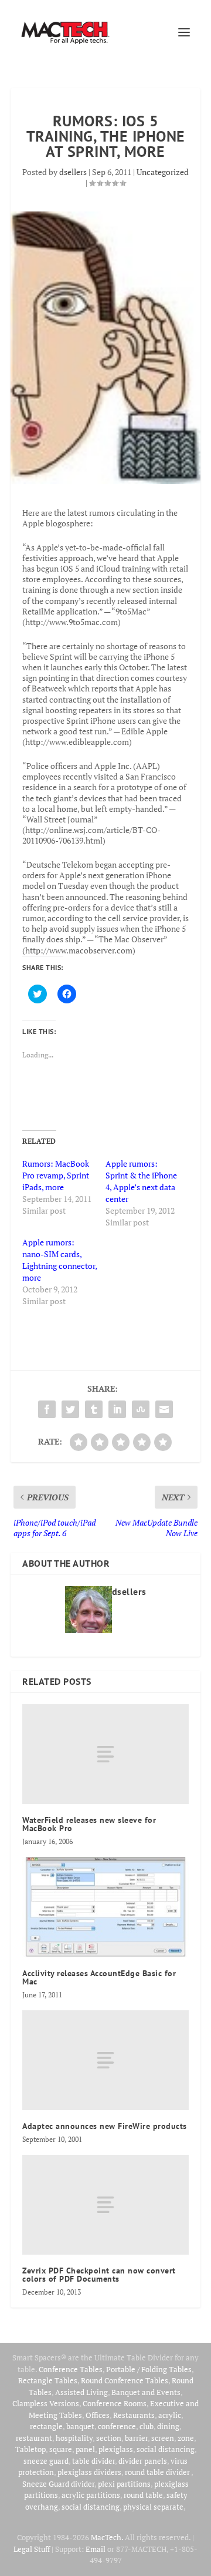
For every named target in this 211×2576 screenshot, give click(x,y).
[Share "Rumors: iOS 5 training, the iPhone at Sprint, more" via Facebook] (47, 1409)
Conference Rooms (115, 2403)
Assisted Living (81, 2392)
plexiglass (116, 2449)
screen (163, 2438)
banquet (80, 2426)
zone (186, 2438)
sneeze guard (46, 2461)
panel (85, 2449)
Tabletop (30, 2449)
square (61, 2449)
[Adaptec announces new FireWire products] (105, 2060)
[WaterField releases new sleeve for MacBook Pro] (105, 1754)
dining (168, 2426)
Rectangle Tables (48, 2380)
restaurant (34, 2438)
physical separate (153, 2507)
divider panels (143, 2461)
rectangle (46, 2426)
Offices (98, 2415)
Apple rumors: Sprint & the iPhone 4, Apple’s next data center (141, 1181)
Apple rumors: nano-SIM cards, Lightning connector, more (59, 1260)
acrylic (170, 2415)
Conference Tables (71, 2369)
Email (96, 2549)
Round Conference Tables (125, 2380)
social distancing (166, 2449)
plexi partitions (124, 2484)
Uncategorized (163, 172)
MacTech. (107, 2537)
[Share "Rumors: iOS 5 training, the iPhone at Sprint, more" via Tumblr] (94, 1409)
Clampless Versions (46, 2403)
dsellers (73, 172)
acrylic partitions (91, 2495)
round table (143, 2495)
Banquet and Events (146, 2392)
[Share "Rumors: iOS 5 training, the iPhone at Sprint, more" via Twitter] (70, 1409)
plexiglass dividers (89, 2472)
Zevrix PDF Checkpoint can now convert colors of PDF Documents (99, 2275)
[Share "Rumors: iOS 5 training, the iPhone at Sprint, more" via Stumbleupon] (141, 1409)
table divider (93, 2461)
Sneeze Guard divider (58, 2484)
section (109, 2438)
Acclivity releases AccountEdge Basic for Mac (99, 1977)
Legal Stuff (32, 2549)
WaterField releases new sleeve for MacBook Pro (89, 1824)
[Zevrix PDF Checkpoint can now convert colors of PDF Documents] (105, 2205)
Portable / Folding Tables (149, 2369)
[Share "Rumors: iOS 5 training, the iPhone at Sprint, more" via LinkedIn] (117, 1409)
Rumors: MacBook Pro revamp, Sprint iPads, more (56, 1175)
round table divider (158, 2472)
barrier (136, 2438)
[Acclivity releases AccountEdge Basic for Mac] (105, 1907)
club (147, 2426)
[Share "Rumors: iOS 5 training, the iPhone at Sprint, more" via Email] (164, 1409)
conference (117, 2426)
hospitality (74, 2438)
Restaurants (134, 2415)
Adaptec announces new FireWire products (105, 2126)
